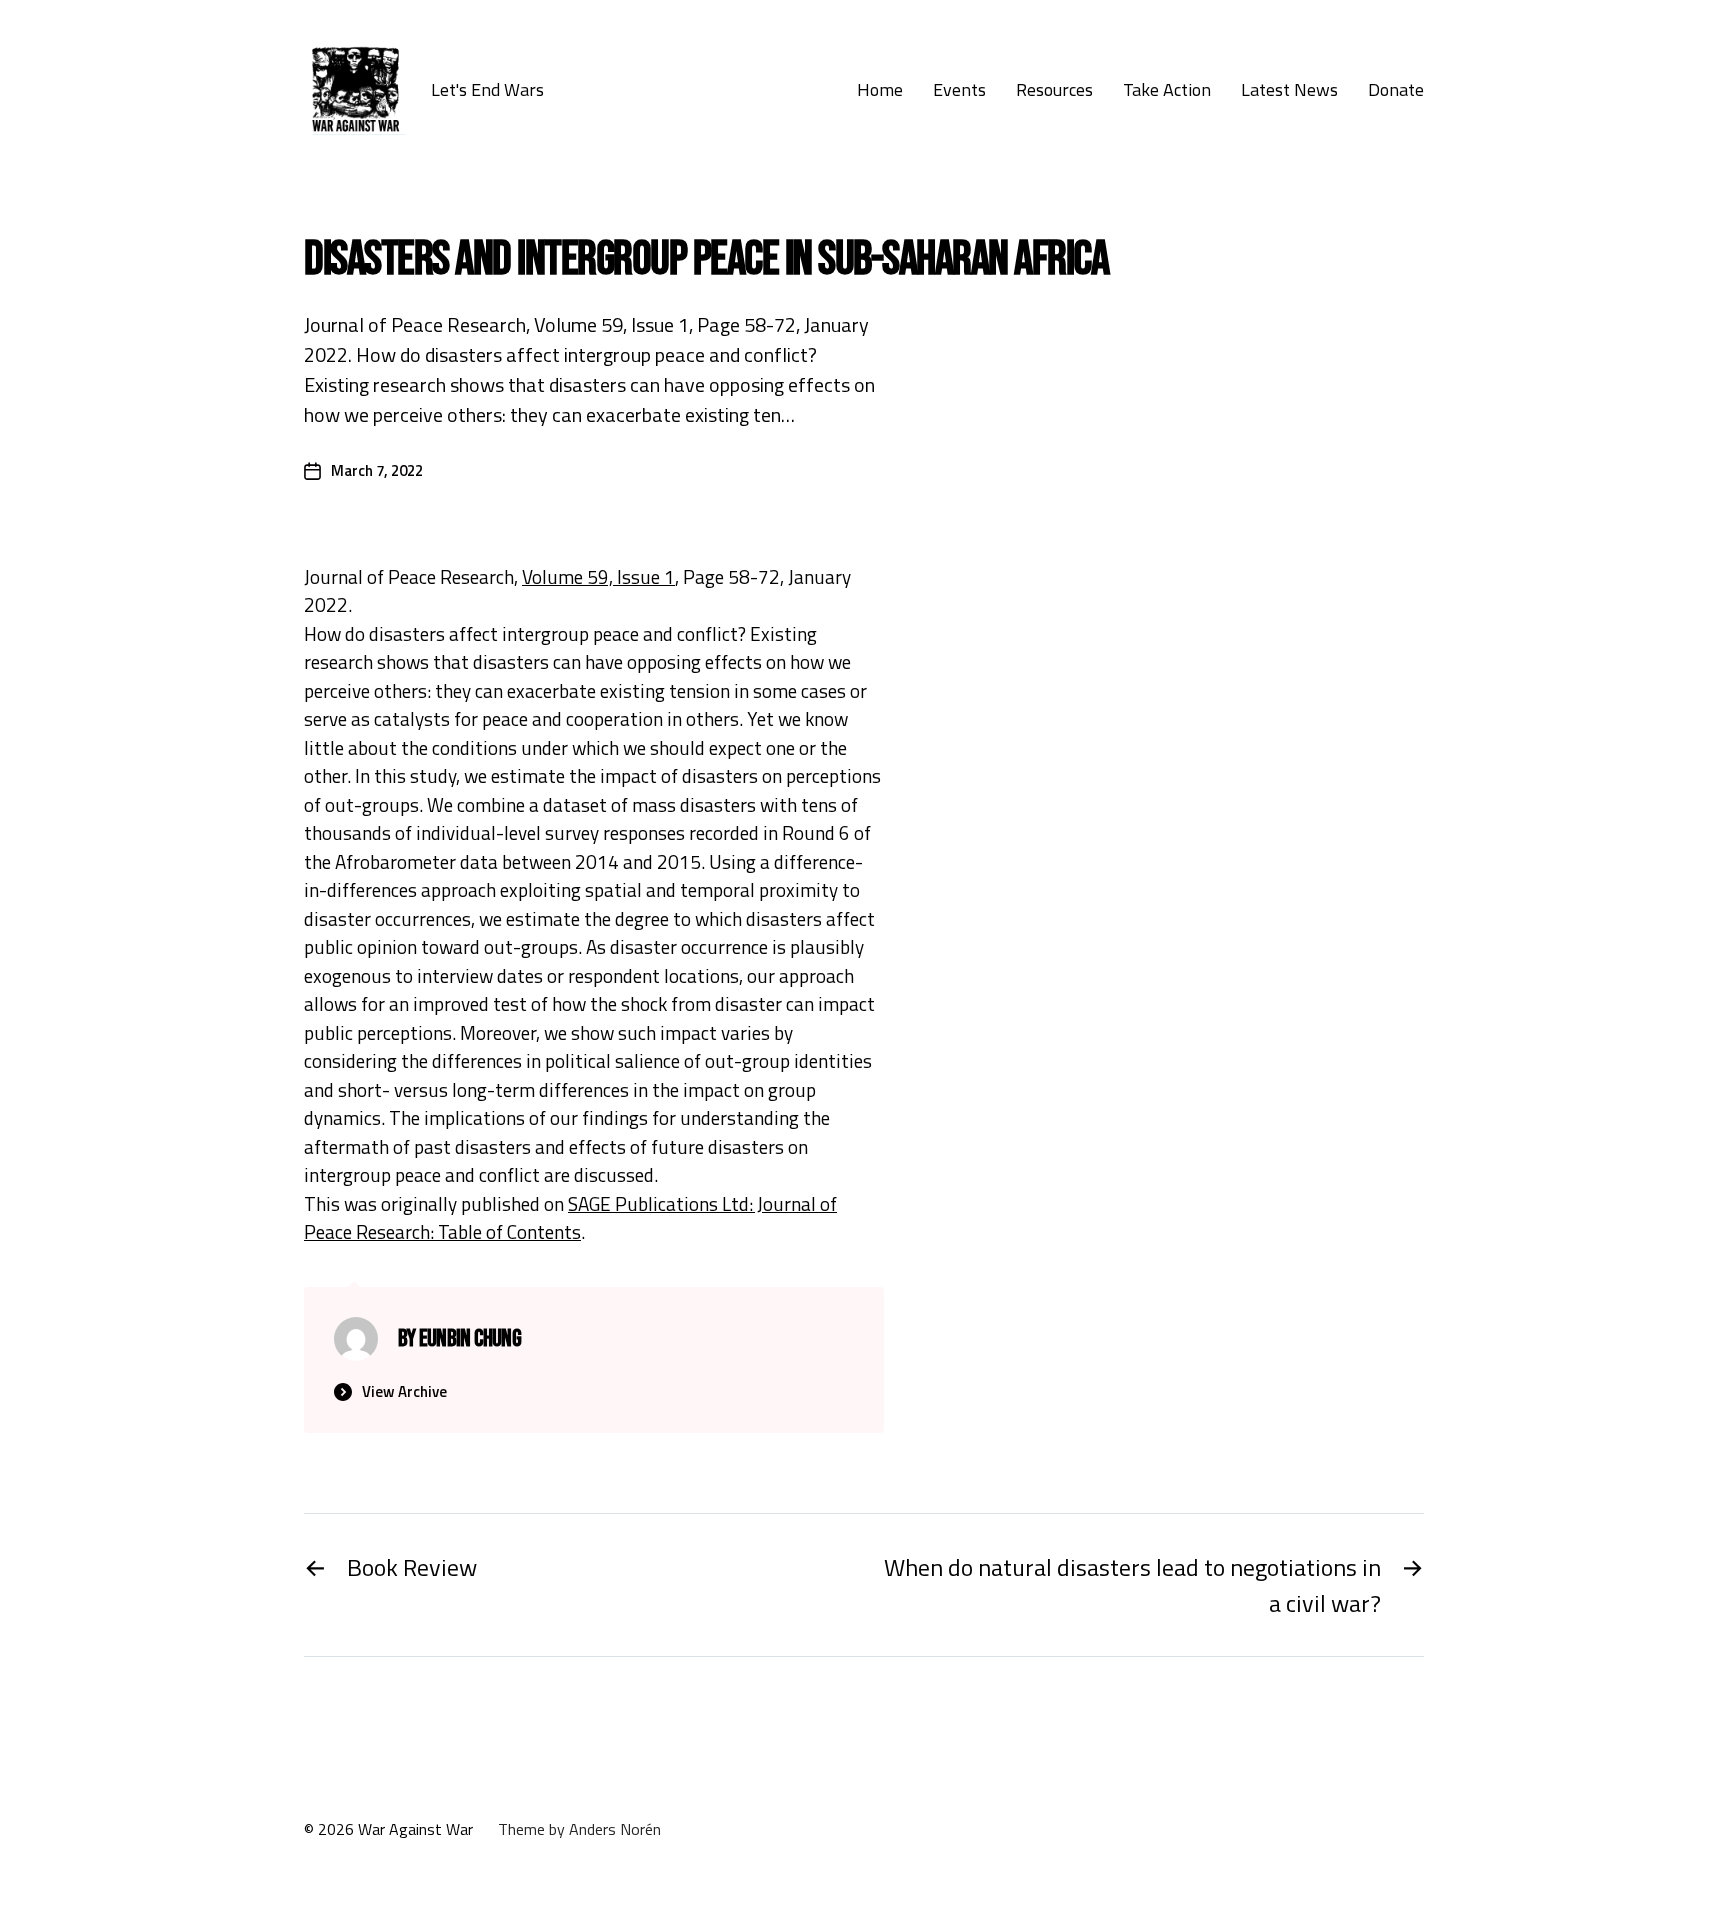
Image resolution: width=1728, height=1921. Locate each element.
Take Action (1167, 90)
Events (959, 90)
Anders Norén (615, 1829)
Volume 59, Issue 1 (598, 576)
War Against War (415, 1829)
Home (880, 90)
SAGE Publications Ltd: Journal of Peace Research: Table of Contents (570, 1218)
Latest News (1289, 90)
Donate (1396, 90)
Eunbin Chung (470, 1338)
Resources (1054, 90)
